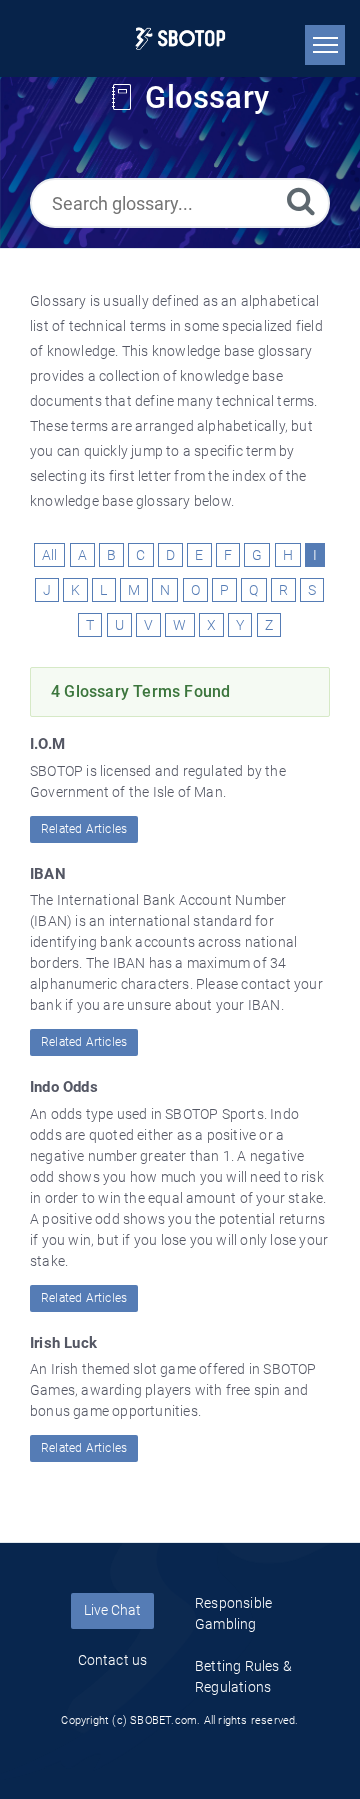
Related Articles (84, 829)
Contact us (113, 1660)
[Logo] (180, 38)
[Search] (301, 200)
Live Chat (112, 1610)
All (50, 555)
